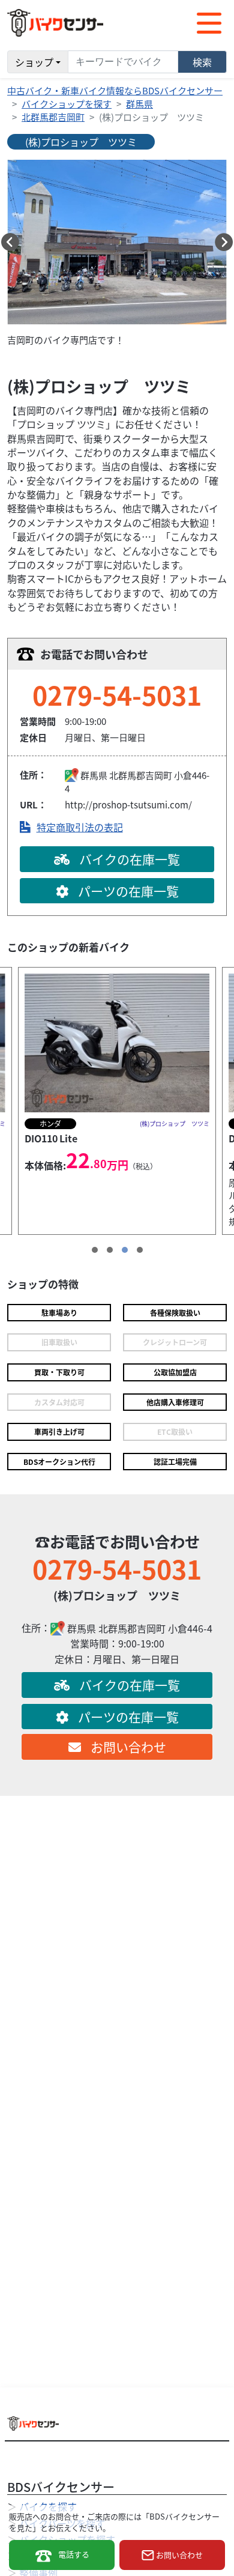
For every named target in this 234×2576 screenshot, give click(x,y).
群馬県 (139, 104)
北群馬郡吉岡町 (53, 117)
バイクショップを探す (67, 104)
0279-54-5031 (117, 694)
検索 (202, 62)
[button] (10, 242)
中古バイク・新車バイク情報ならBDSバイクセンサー (115, 90)
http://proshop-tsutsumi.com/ (128, 805)
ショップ (34, 62)
